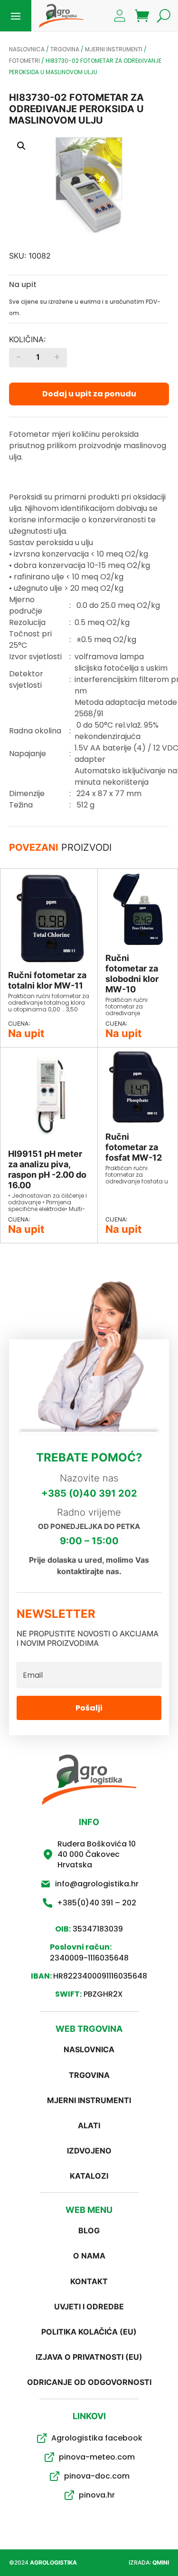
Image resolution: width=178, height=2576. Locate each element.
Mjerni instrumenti (114, 49)
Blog (89, 2230)
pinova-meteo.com (97, 2457)
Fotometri (24, 61)
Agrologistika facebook (97, 2438)
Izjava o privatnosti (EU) (89, 2357)
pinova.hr (97, 2495)
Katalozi (89, 2176)
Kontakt (89, 2281)
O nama (89, 2256)
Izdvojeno (89, 2151)
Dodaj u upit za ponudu (89, 394)
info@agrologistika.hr (97, 1884)
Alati (89, 2125)
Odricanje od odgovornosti (89, 2382)
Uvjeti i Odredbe (89, 2307)
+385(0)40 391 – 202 (97, 1903)
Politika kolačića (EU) (89, 2332)
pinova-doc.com (97, 2476)
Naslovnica (27, 49)
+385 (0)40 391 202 (89, 1493)
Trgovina (65, 49)
